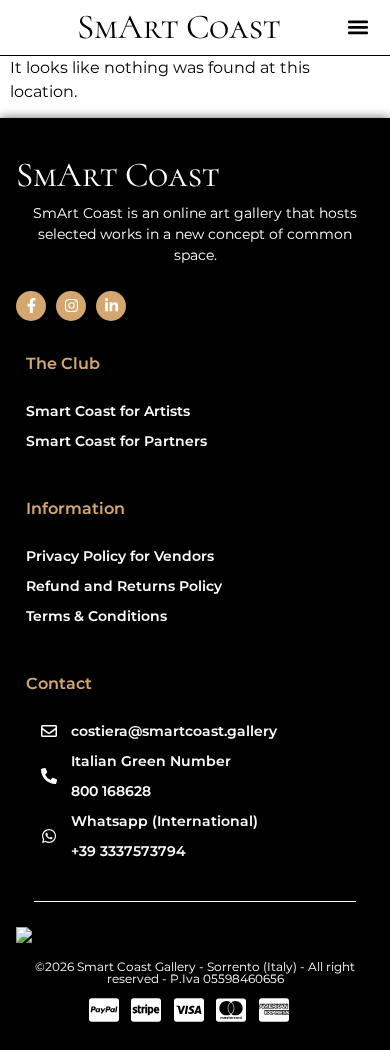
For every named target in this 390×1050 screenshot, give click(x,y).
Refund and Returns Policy (124, 586)
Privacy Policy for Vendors (120, 556)
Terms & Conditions (96, 616)
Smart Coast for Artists (108, 411)
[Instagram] (71, 306)
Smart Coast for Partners (116, 441)
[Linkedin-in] (111, 306)
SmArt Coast (178, 27)
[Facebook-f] (31, 306)
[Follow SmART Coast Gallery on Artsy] (170, 938)
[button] (357, 26)
